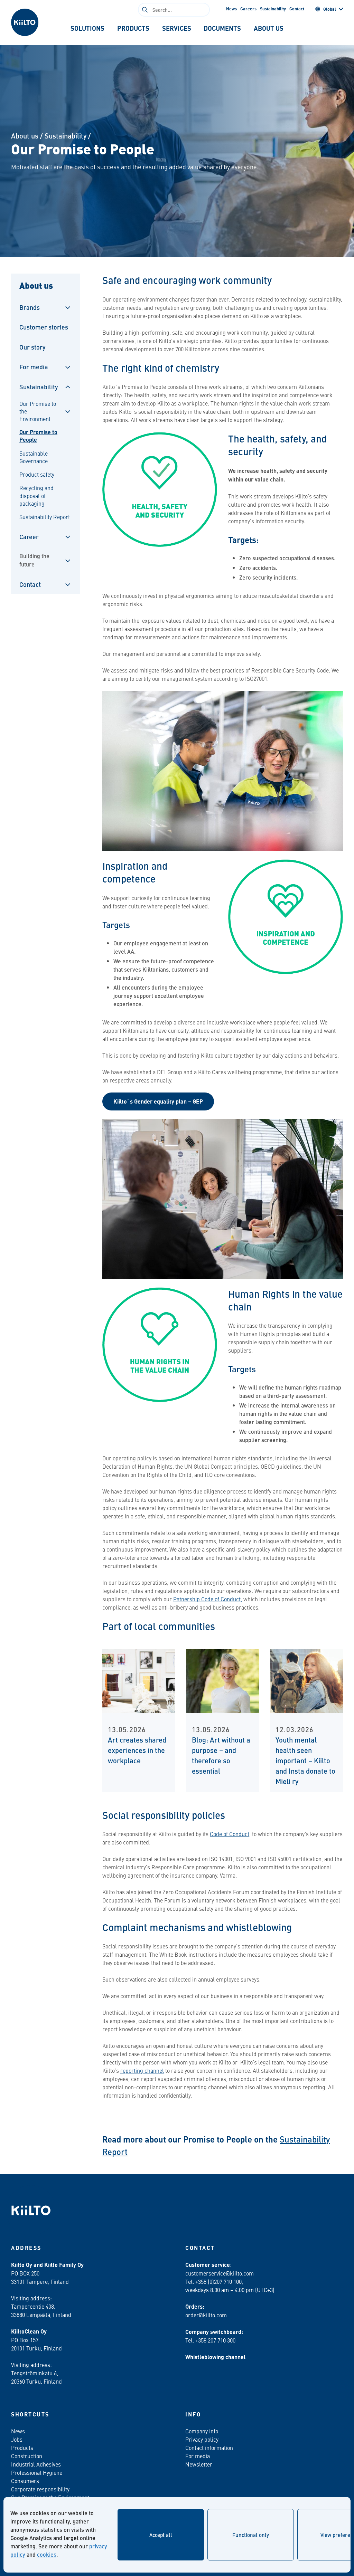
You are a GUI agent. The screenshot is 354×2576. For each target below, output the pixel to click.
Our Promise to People (38, 436)
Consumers (25, 2481)
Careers (248, 9)
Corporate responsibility (40, 2489)
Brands (30, 307)
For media (34, 367)
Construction (27, 2456)
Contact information (209, 2448)
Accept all (161, 2535)
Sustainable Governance (34, 457)
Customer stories (44, 327)
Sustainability (273, 9)
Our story (32, 347)
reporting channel (142, 2070)
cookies (47, 2554)
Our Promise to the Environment (38, 411)
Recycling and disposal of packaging (36, 495)
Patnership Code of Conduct (207, 1599)
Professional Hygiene (37, 2472)
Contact (297, 9)
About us (25, 136)
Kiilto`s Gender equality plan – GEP (158, 1101)
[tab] (87, 28)
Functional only (251, 2535)
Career (29, 537)
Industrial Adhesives (36, 2464)
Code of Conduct (230, 1834)
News (231, 9)
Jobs (17, 2439)
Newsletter (199, 2464)
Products (22, 2448)
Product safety (37, 474)
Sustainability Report (45, 517)
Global (330, 9)
